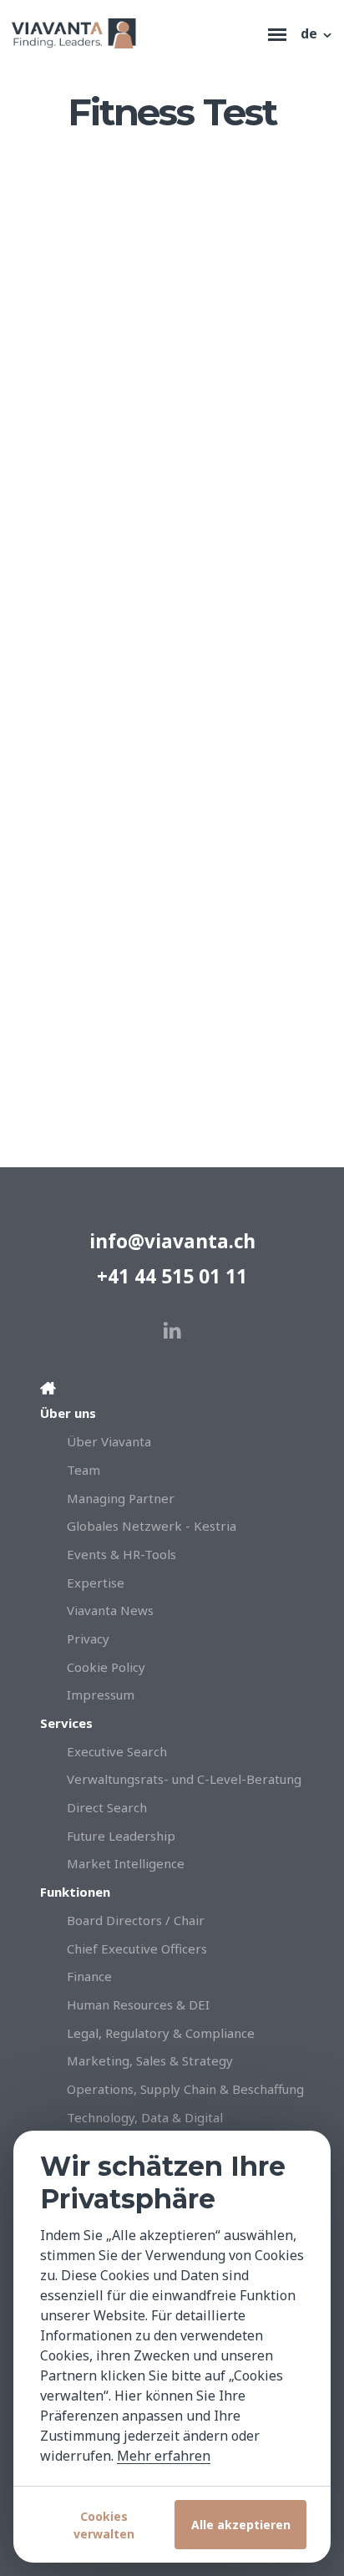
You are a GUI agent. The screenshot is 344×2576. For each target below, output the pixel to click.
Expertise (96, 1583)
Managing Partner (121, 1498)
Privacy (88, 1639)
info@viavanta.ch (172, 1241)
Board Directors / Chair (136, 1920)
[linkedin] (172, 1331)
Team (83, 1470)
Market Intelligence (126, 1863)
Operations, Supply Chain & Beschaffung (185, 2089)
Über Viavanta (109, 1441)
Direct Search (107, 1807)
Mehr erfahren (164, 2456)
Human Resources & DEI (138, 2004)
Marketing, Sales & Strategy (150, 2060)
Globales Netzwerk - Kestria (152, 1526)
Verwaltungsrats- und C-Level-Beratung (184, 1779)
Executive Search (117, 1751)
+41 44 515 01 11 (172, 1276)
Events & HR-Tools (121, 1554)
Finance (89, 1976)
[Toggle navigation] (277, 33)
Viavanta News (110, 1610)
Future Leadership (121, 1836)
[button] (317, 33)
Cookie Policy (106, 1667)
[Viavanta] (136, 33)
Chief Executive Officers (137, 1949)
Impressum (101, 1694)
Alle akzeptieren (241, 2525)
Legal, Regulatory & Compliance (161, 2033)
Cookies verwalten (104, 2525)
